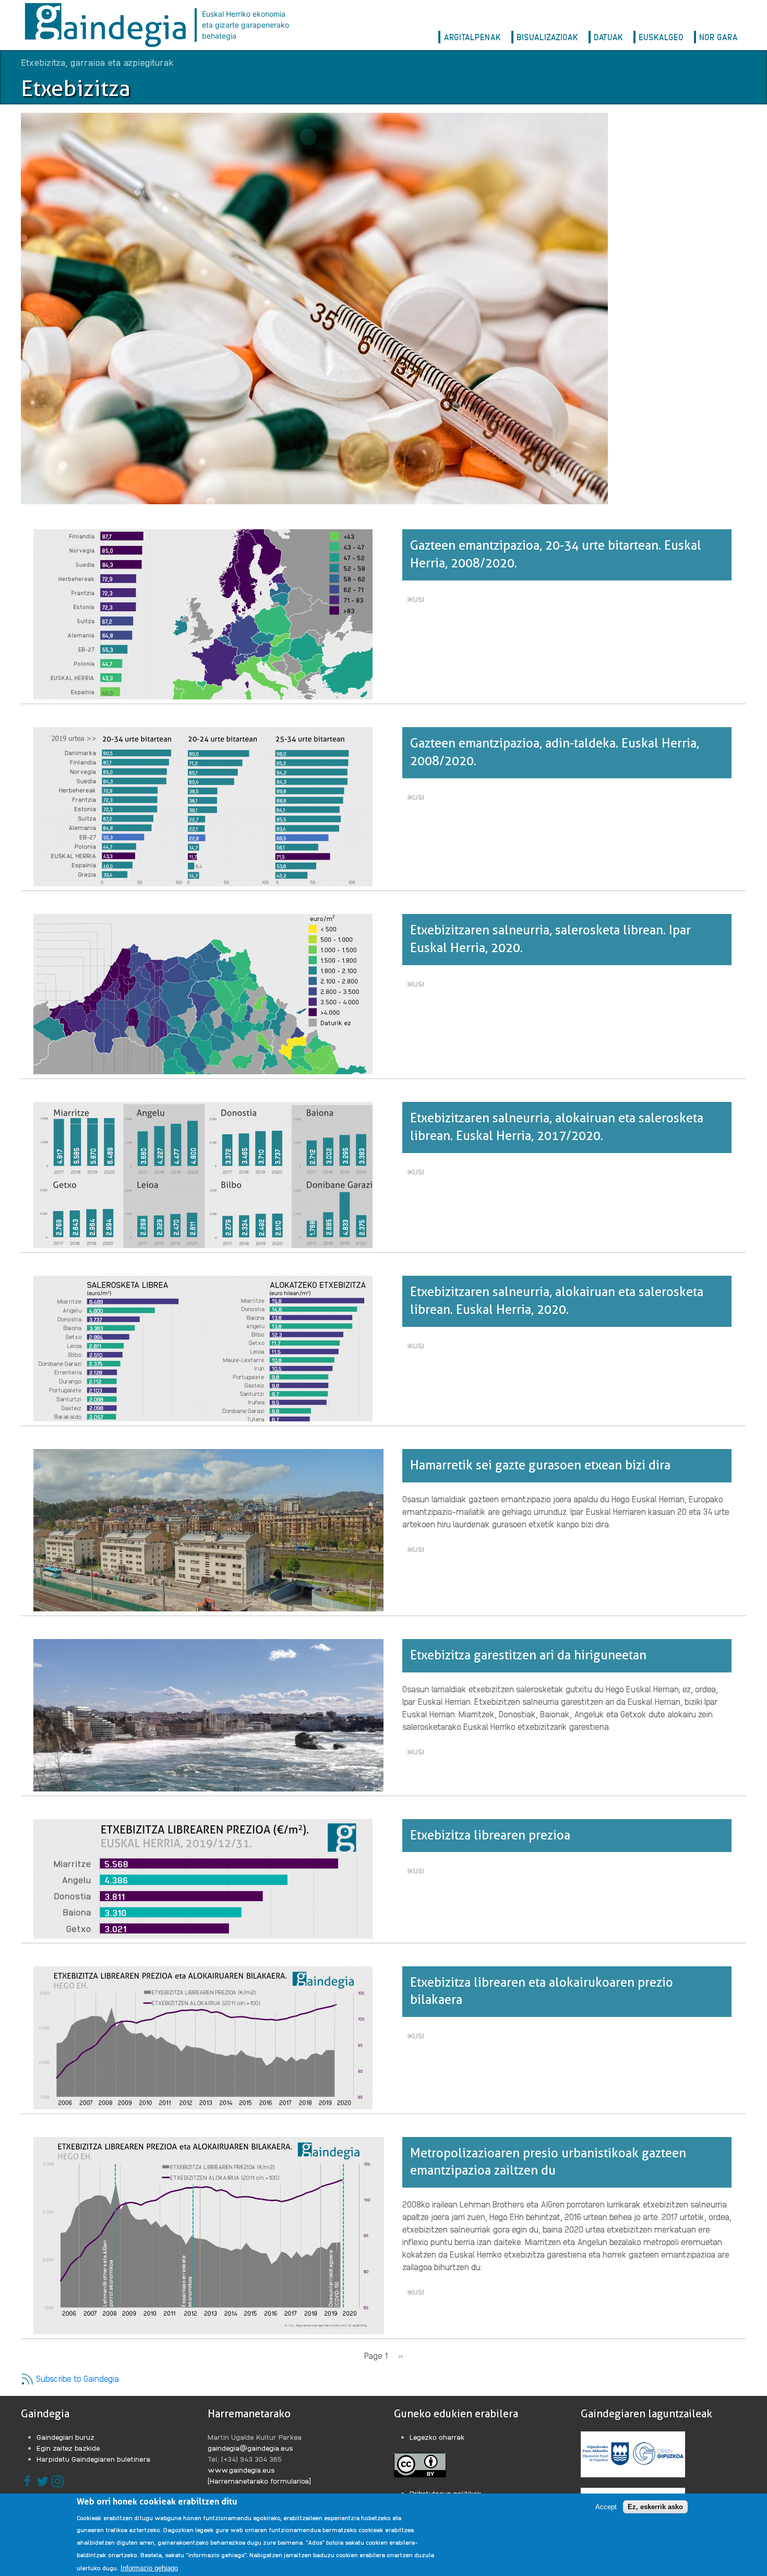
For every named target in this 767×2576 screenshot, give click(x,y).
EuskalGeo (661, 37)
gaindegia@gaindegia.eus (250, 2448)
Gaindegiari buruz (65, 2437)
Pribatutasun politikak (446, 2493)
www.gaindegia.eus (241, 2470)
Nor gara (718, 37)
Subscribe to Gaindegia (76, 2378)
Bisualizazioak (547, 37)
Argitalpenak (472, 37)
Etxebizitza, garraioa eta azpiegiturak (97, 62)
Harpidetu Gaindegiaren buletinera (93, 2459)
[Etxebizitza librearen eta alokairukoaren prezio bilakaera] (203, 2037)
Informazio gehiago (149, 2567)
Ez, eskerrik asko (655, 2507)
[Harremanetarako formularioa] (259, 2480)
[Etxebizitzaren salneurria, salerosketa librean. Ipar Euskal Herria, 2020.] (203, 993)
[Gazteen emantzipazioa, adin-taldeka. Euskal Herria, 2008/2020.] (203, 806)
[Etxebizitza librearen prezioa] (203, 1878)
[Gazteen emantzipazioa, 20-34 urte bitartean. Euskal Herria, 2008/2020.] (203, 614)
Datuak (608, 37)
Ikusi (418, 601)
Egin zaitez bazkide (68, 2448)
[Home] (108, 25)
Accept (606, 2507)
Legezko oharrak (437, 2437)
